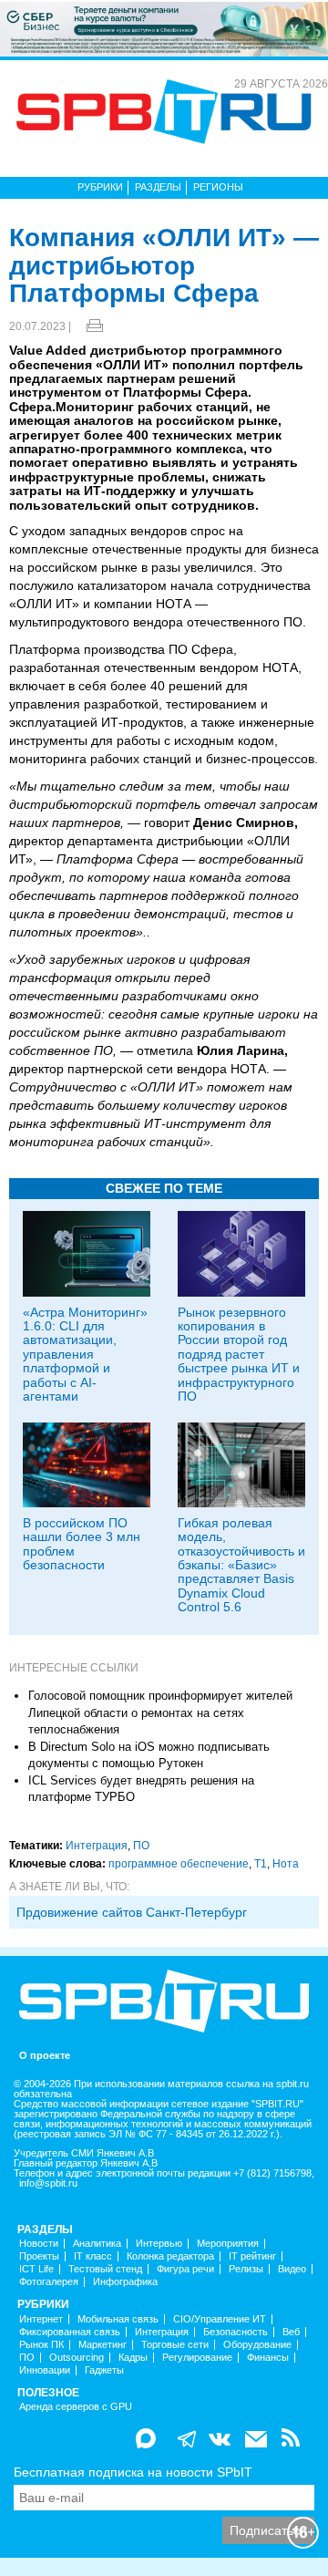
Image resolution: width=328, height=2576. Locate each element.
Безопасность (236, 2332)
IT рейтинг (252, 2256)
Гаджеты (104, 2370)
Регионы (218, 187)
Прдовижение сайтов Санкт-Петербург (132, 1912)
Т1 (261, 1864)
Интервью (159, 2244)
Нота (286, 1864)
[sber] (164, 28)
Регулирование (197, 2358)
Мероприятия (228, 2244)
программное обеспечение (179, 1864)
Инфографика (125, 2282)
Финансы (268, 2358)
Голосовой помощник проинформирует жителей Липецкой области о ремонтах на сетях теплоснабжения (160, 1712)
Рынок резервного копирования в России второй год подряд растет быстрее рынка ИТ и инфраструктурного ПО (239, 1354)
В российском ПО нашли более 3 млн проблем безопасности (82, 1544)
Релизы (246, 2269)
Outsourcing (77, 2358)
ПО (141, 1846)
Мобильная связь (118, 2319)
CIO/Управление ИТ (220, 2319)
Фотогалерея (49, 2282)
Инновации (45, 2370)
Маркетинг (102, 2345)
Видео (292, 2269)
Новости (39, 2244)
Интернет (41, 2319)
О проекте (45, 2056)
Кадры (133, 2358)
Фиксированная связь (70, 2332)
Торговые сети (175, 2345)
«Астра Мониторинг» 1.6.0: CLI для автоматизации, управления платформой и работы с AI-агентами (85, 1354)
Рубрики (100, 187)
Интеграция (97, 1846)
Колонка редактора (170, 2256)
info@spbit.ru (48, 2183)
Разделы (158, 187)
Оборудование (257, 2345)
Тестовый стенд (105, 2269)
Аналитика (97, 2244)
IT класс (93, 2256)
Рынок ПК (41, 2345)
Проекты (39, 2256)
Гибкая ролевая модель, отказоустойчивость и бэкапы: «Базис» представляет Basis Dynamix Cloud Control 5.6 (241, 1565)
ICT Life (36, 2269)
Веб (291, 2332)
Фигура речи (185, 2269)
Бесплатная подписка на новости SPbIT (133, 2472)
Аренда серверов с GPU (76, 2407)
